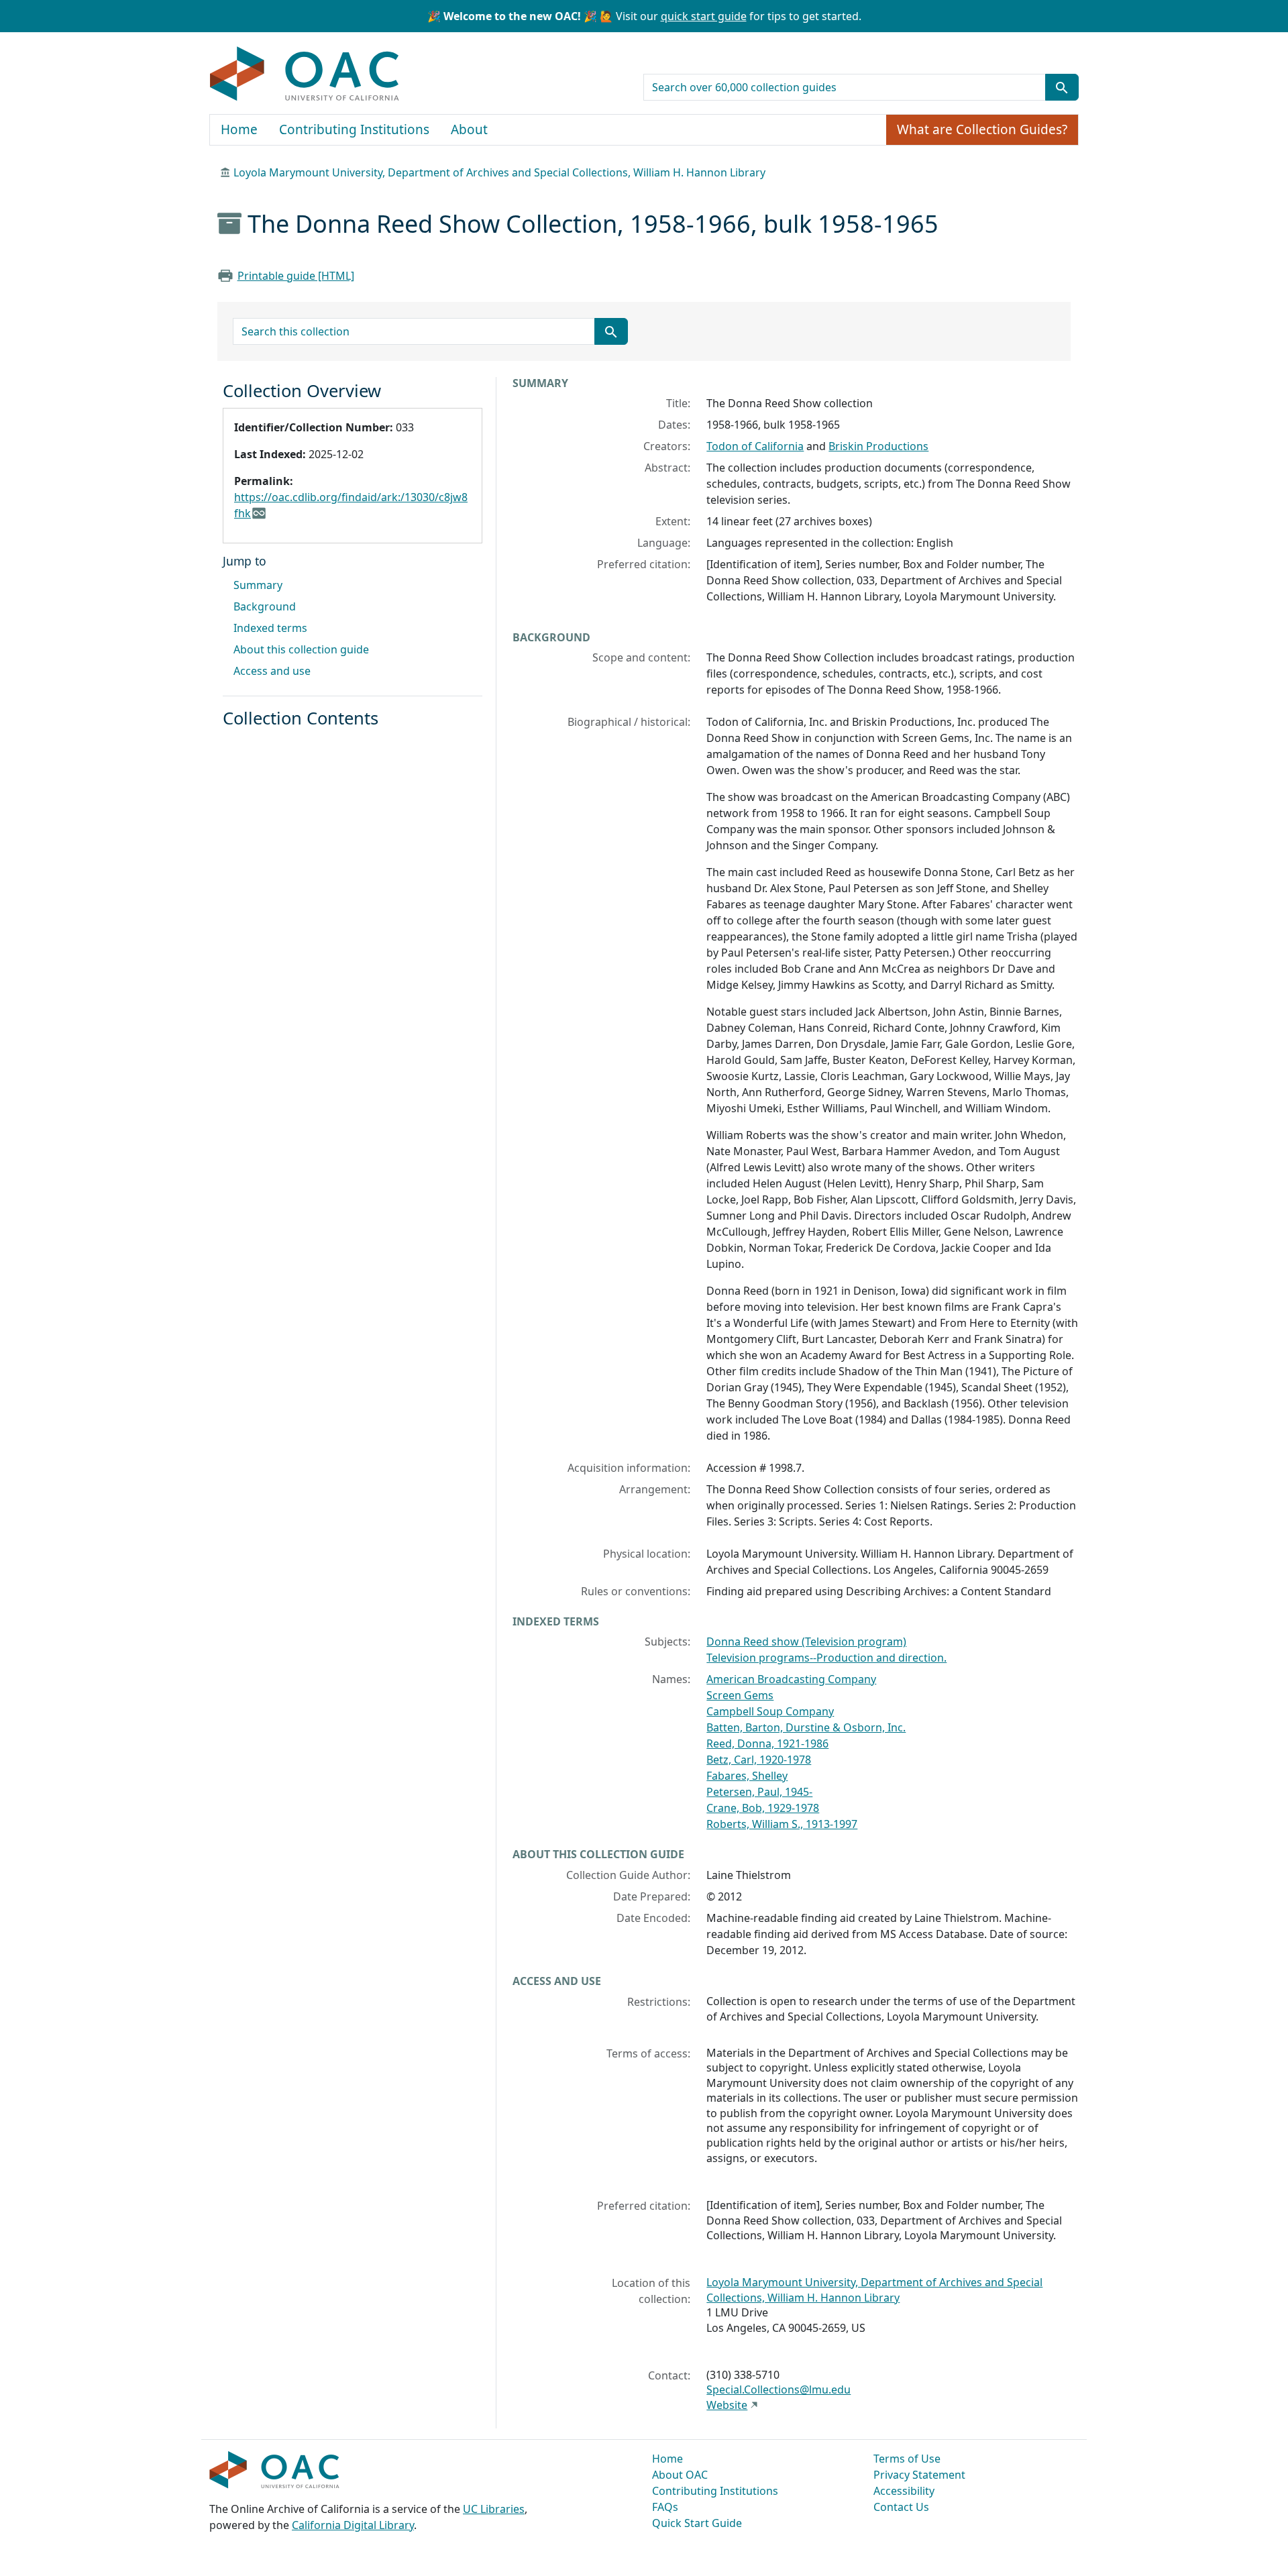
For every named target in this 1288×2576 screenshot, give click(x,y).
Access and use (272, 671)
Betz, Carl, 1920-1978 (759, 1760)
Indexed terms (270, 628)
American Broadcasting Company (791, 1679)
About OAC (680, 2475)
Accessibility (904, 2491)
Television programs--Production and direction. (826, 1658)
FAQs (665, 2507)
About (469, 129)
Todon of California (755, 446)
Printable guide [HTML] (296, 276)
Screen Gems (740, 1695)
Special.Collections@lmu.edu (779, 2390)
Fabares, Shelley (747, 1776)
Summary (258, 585)
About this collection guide (301, 649)
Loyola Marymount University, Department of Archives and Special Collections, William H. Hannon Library (499, 172)
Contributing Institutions (354, 129)
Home (239, 129)
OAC (305, 74)
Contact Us (901, 2507)
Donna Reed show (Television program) (806, 1642)
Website (727, 2405)
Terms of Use (907, 2459)
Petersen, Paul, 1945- (759, 1792)
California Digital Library (353, 2525)
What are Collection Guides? (982, 129)
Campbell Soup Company (770, 1711)
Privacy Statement (919, 2475)
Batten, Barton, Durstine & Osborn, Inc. (806, 1727)
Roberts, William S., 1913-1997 (782, 1824)
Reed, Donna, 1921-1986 (767, 1743)
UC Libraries (494, 2509)
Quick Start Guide (697, 2523)
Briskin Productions (878, 446)
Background (265, 606)
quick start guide (704, 16)
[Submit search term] (1062, 87)
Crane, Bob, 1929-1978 (763, 1808)
